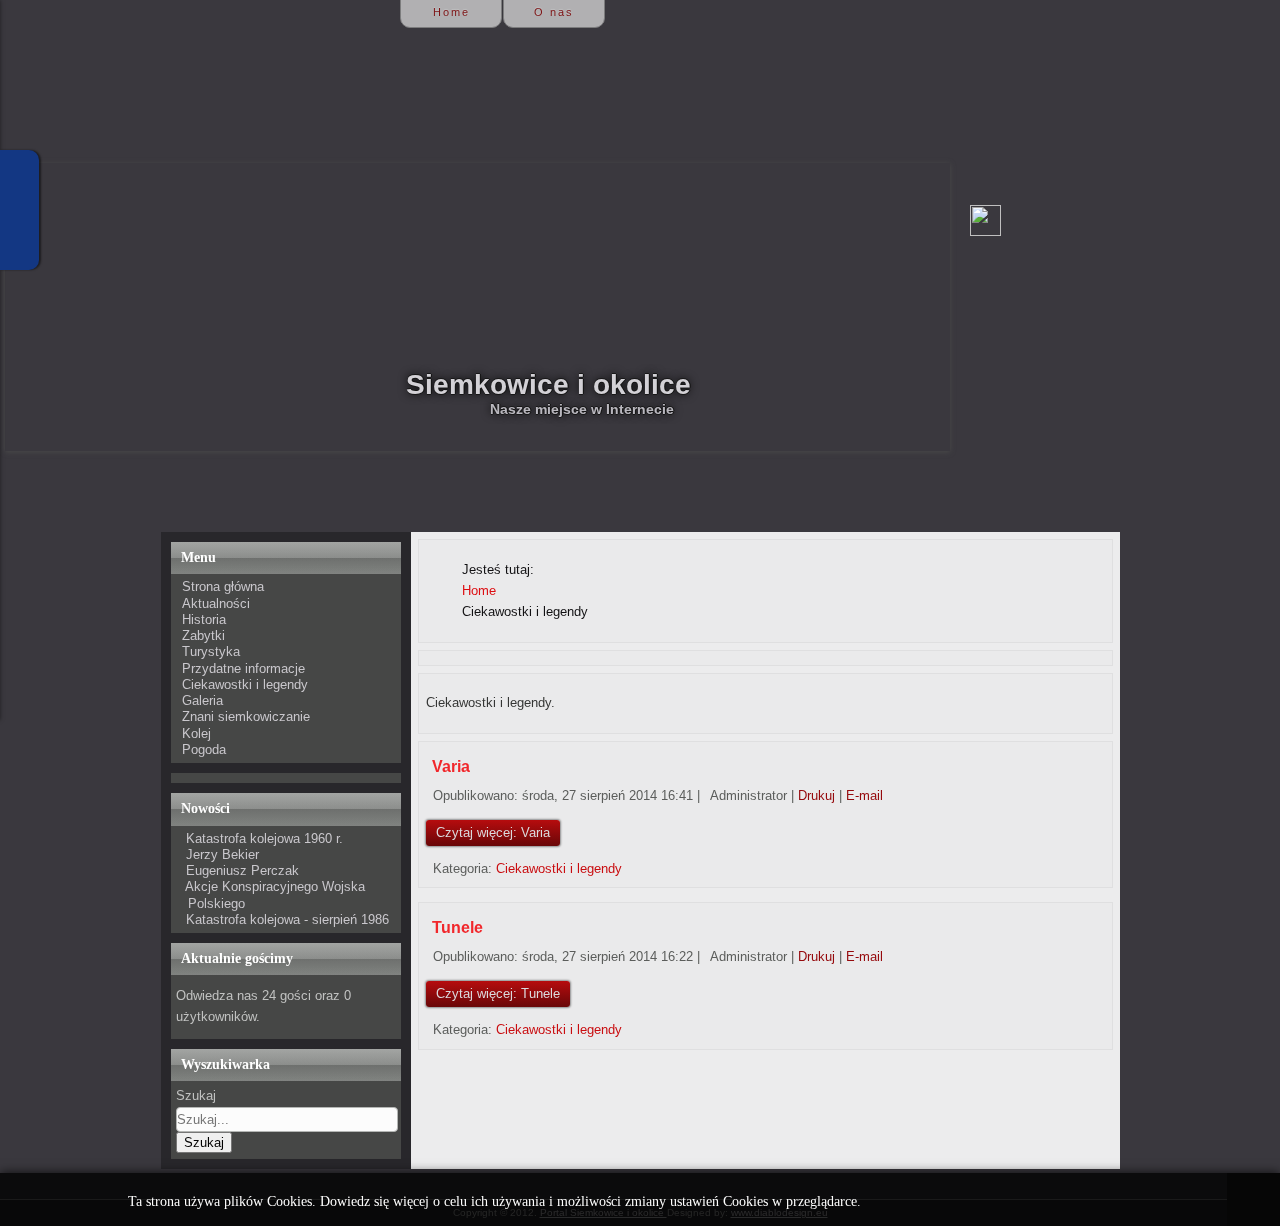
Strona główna (223, 586)
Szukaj (196, 1095)
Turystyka (211, 651)
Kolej (196, 733)
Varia (451, 766)
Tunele (457, 927)
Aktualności (216, 603)
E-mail (864, 795)
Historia (204, 619)
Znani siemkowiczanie (246, 716)
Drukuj (818, 795)
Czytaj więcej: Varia (493, 832)
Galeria (202, 700)
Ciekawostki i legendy (245, 684)
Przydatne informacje (243, 668)
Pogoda (204, 749)
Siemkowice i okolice (548, 384)
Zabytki (203, 635)
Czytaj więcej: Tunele (498, 993)
